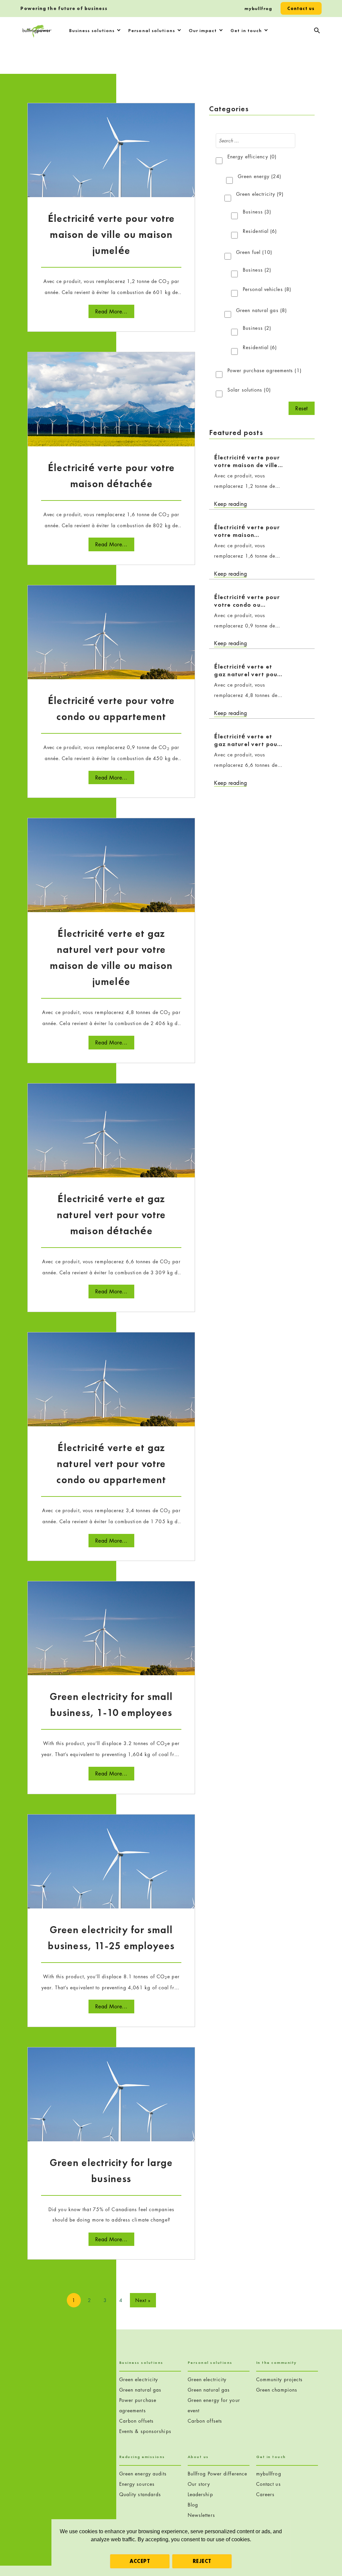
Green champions (277, 2390)
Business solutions (92, 30)
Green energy (260, 176)
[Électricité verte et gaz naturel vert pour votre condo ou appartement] (111, 1390)
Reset (302, 408)
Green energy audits (143, 2474)
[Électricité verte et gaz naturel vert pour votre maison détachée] (111, 1141)
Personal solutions (152, 30)
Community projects (280, 2379)
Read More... (111, 311)
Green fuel (254, 252)
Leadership (200, 2494)
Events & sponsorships (145, 2431)
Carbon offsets (136, 2421)
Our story (199, 2484)
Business (257, 212)
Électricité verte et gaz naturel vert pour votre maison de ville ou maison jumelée (247, 678)
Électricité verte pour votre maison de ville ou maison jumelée (111, 235)
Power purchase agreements (265, 370)
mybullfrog (258, 8)
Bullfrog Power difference (218, 2474)
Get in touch (246, 30)
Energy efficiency (252, 157)
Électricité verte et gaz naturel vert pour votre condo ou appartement (111, 1464)
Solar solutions (249, 390)
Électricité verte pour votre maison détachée (247, 535)
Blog (193, 2505)
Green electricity (260, 194)
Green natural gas (262, 310)
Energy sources (137, 2484)
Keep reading (230, 504)
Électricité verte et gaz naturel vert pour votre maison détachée (111, 1215)
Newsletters (201, 2515)
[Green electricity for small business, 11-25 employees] (111, 1872)
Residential (260, 231)
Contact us (301, 8)
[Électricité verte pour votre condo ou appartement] (111, 643)
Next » (143, 2300)
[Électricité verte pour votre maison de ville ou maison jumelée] (111, 161)
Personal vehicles (267, 289)
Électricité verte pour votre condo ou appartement (247, 605)
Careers (266, 2494)
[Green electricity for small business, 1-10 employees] (111, 1639)
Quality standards (140, 2494)
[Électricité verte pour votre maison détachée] (111, 410)
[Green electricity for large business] (111, 2105)
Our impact (203, 30)
